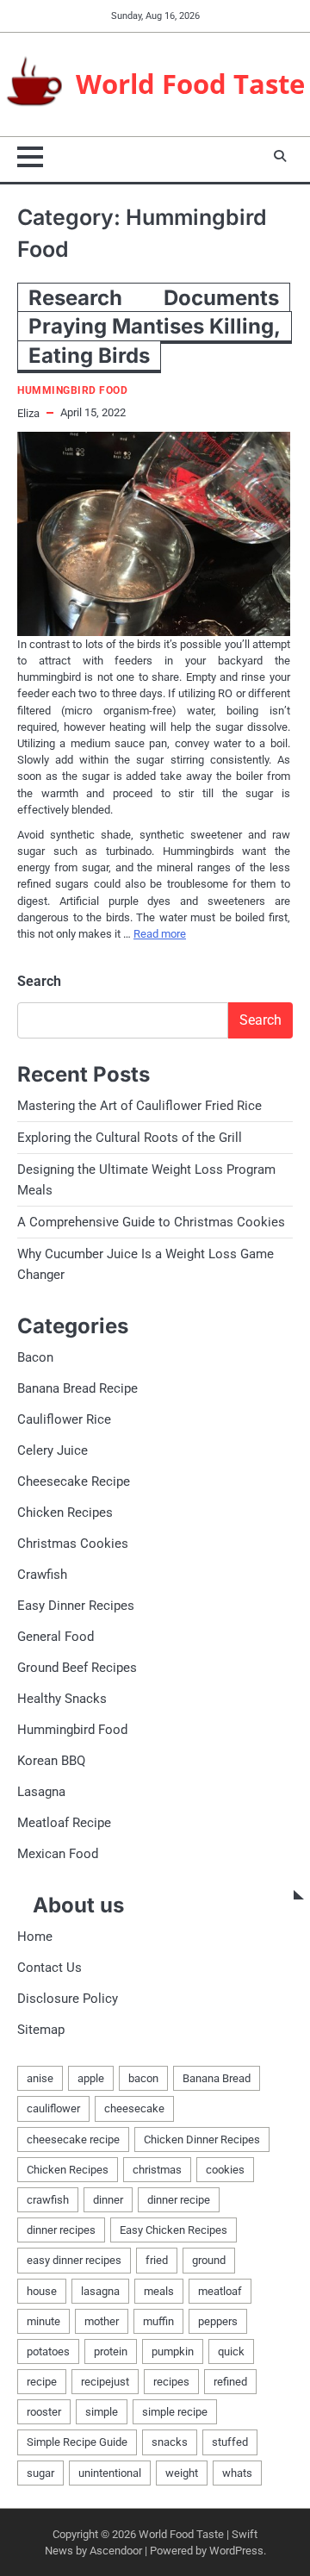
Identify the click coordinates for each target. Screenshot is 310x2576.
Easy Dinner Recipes (76, 1606)
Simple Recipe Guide (77, 2442)
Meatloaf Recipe (64, 1823)
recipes (171, 2382)
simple (102, 2412)
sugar (40, 2473)
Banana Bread (217, 2078)
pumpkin (173, 2351)
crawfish (48, 2200)
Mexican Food (58, 1854)
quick (231, 2351)
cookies (225, 2170)
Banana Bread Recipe (77, 1388)
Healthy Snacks (62, 1699)
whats (237, 2473)
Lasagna (41, 1792)
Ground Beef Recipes (77, 1668)
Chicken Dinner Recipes (202, 2139)
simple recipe (175, 2412)
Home (35, 1937)
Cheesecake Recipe (74, 1481)
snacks (170, 2442)
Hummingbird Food (72, 391)
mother (102, 2321)
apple (91, 2078)
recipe (42, 2382)
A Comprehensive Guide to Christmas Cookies (151, 1222)
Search (39, 981)
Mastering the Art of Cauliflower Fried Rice (139, 1106)
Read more (160, 934)
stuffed (230, 2442)
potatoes (48, 2351)
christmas (157, 2170)
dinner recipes (61, 2230)
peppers (218, 2321)
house (42, 2291)
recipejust (105, 2382)
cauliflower (53, 2108)
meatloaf (220, 2291)
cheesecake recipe (73, 2139)
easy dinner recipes (74, 2260)
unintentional (110, 2473)
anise (40, 2078)
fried (157, 2260)
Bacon (35, 1357)
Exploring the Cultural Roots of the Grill (130, 1138)
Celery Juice (53, 1450)
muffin (158, 2321)
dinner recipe (179, 2200)
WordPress (236, 2551)
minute (43, 2321)
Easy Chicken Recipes (174, 2230)
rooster (44, 2412)
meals (159, 2291)
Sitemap (41, 2030)
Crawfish (42, 1575)
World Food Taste (190, 84)
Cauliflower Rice (64, 1419)
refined (230, 2382)
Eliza (28, 413)
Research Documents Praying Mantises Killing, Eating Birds (155, 327)
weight (182, 2473)
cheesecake (134, 2108)
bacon (143, 2078)
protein (111, 2351)
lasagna (100, 2291)
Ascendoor (116, 2551)
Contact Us (50, 1968)
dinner (108, 2200)
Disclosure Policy (68, 1999)
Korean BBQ (51, 1761)
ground (209, 2260)
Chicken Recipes (65, 1513)
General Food (56, 1637)
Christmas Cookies (73, 1544)
